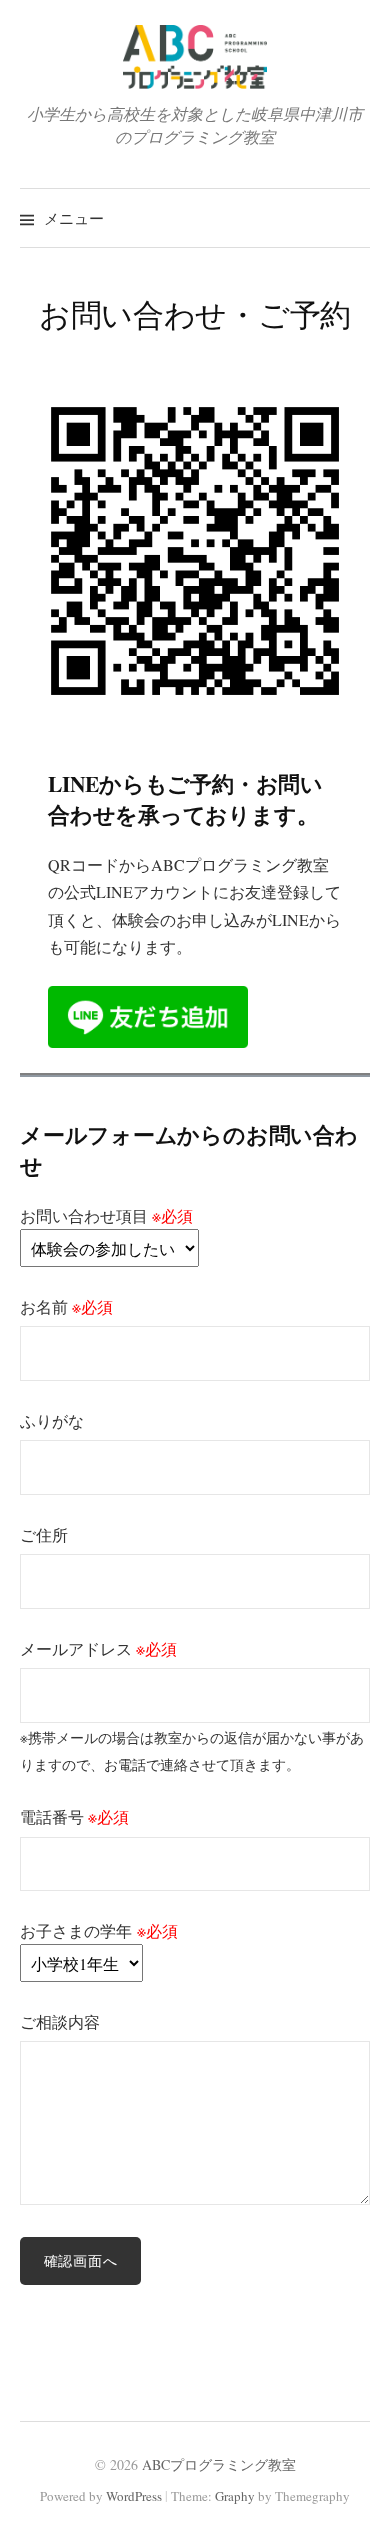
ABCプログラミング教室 (219, 2464)
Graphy (235, 2496)
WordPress (134, 2496)
